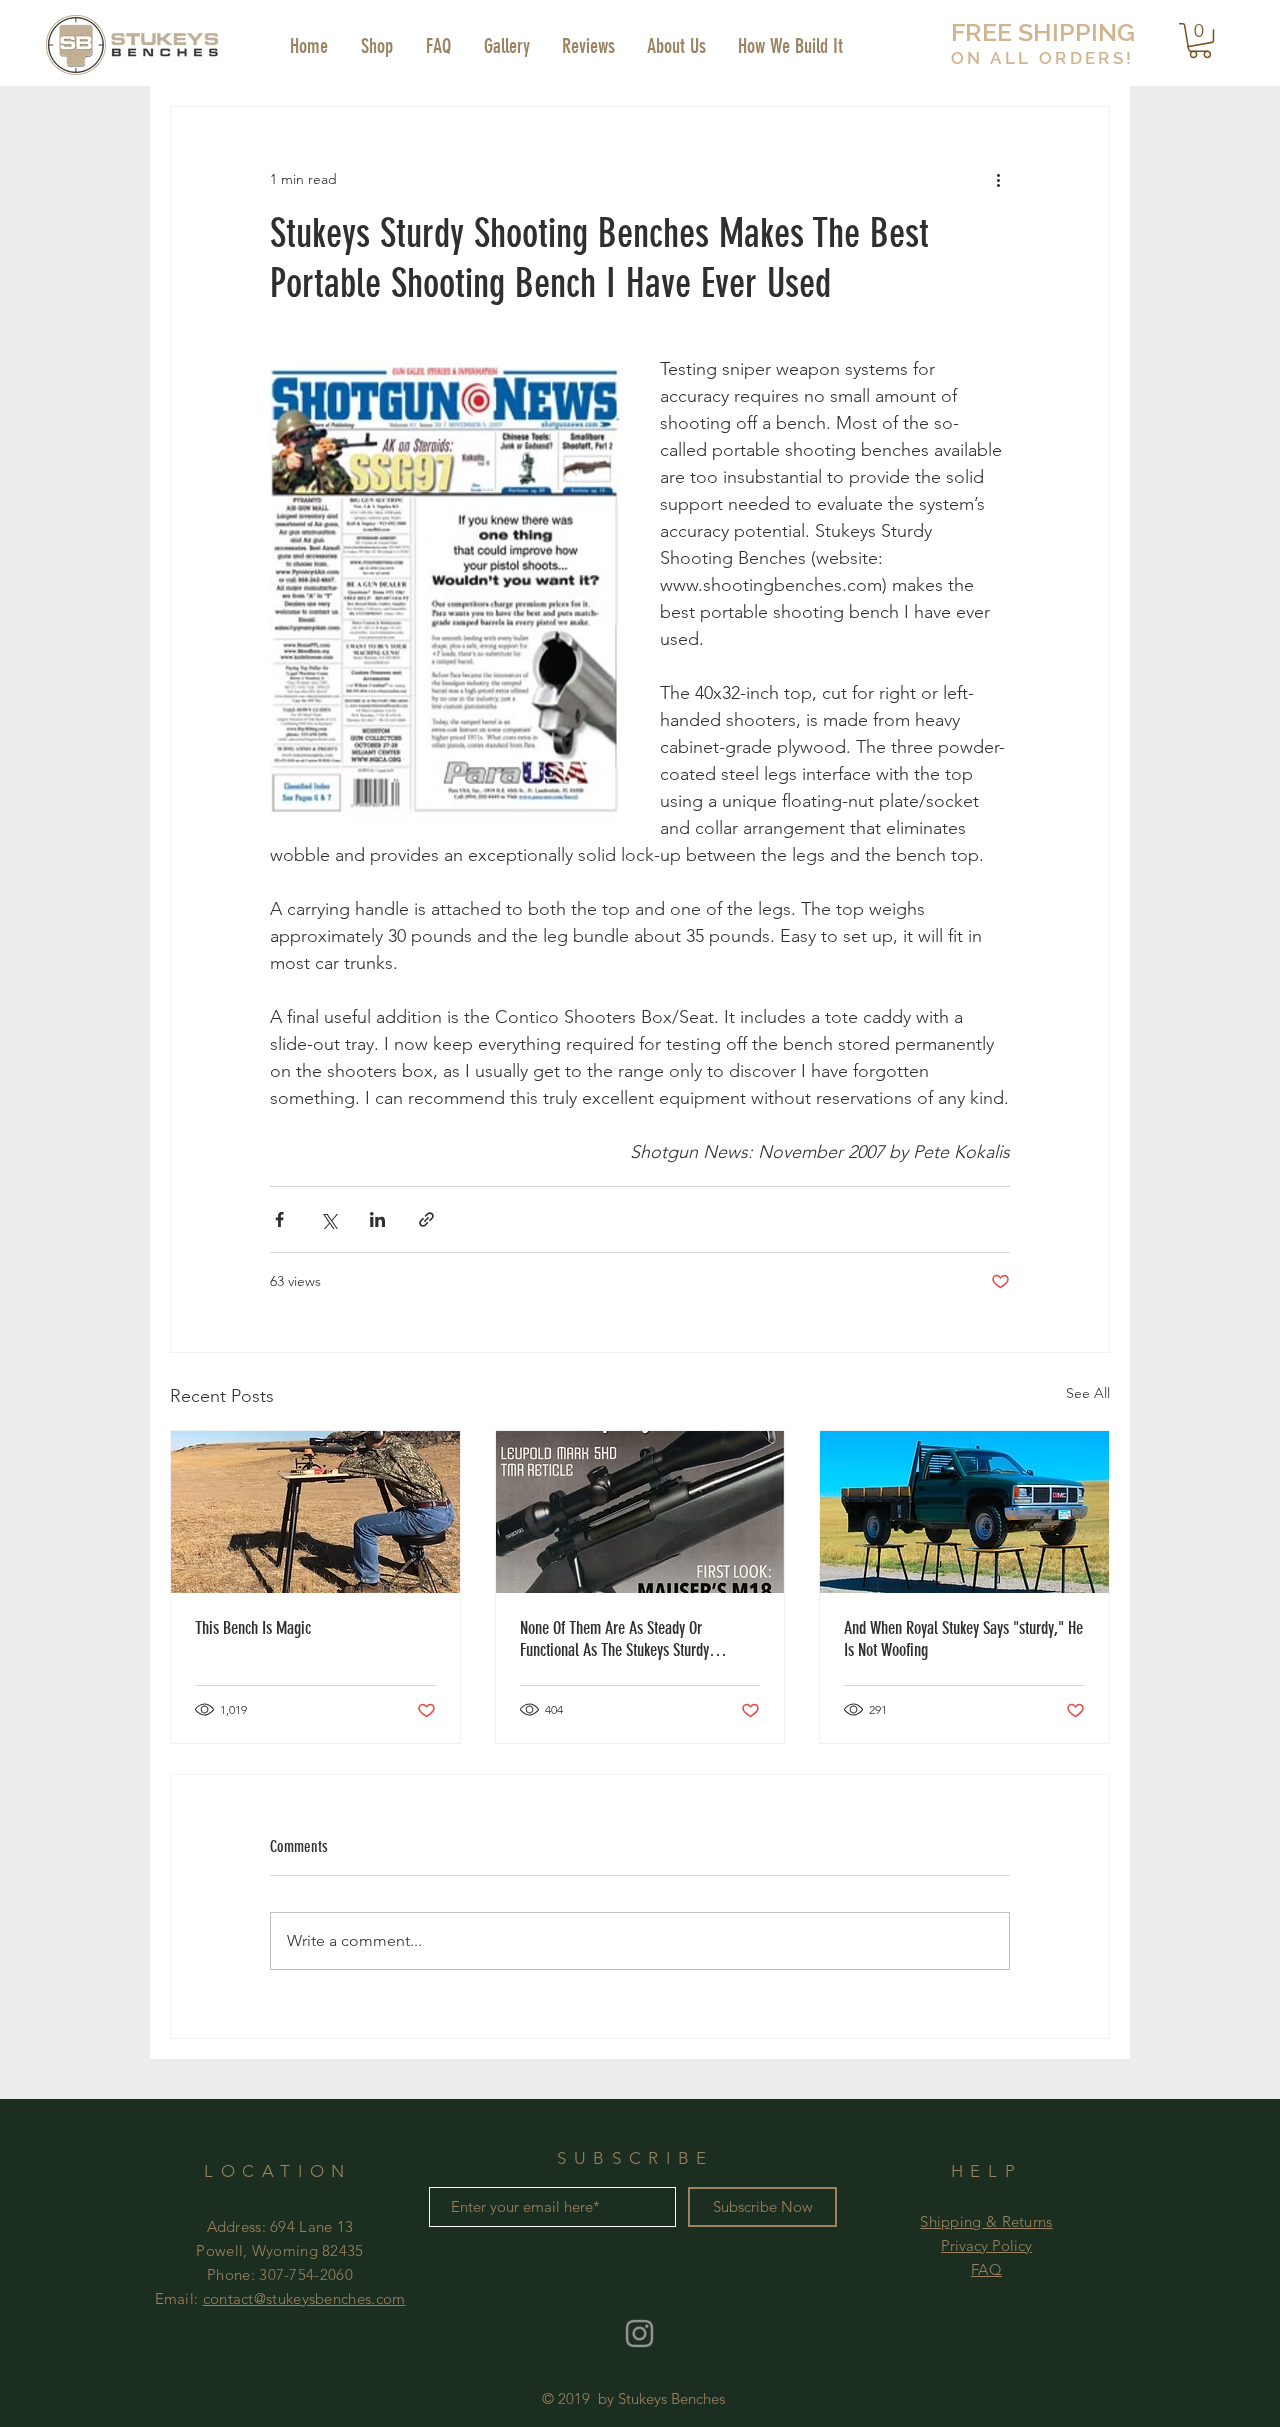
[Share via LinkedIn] (377, 1219)
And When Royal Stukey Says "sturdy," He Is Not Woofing (963, 1639)
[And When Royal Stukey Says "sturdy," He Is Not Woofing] (964, 1512)
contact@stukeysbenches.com (304, 2298)
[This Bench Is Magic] (315, 1512)
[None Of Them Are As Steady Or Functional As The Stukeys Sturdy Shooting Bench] (640, 1512)
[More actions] (998, 179)
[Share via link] (426, 1219)
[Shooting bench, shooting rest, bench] (639, 2333)
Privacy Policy (986, 2245)
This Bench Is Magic (253, 1628)
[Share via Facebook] (279, 1219)
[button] (1200, 40)
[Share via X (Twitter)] (328, 1219)
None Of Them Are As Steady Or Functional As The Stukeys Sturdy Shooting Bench (614, 1639)
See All (1088, 1393)
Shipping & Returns (986, 2221)
